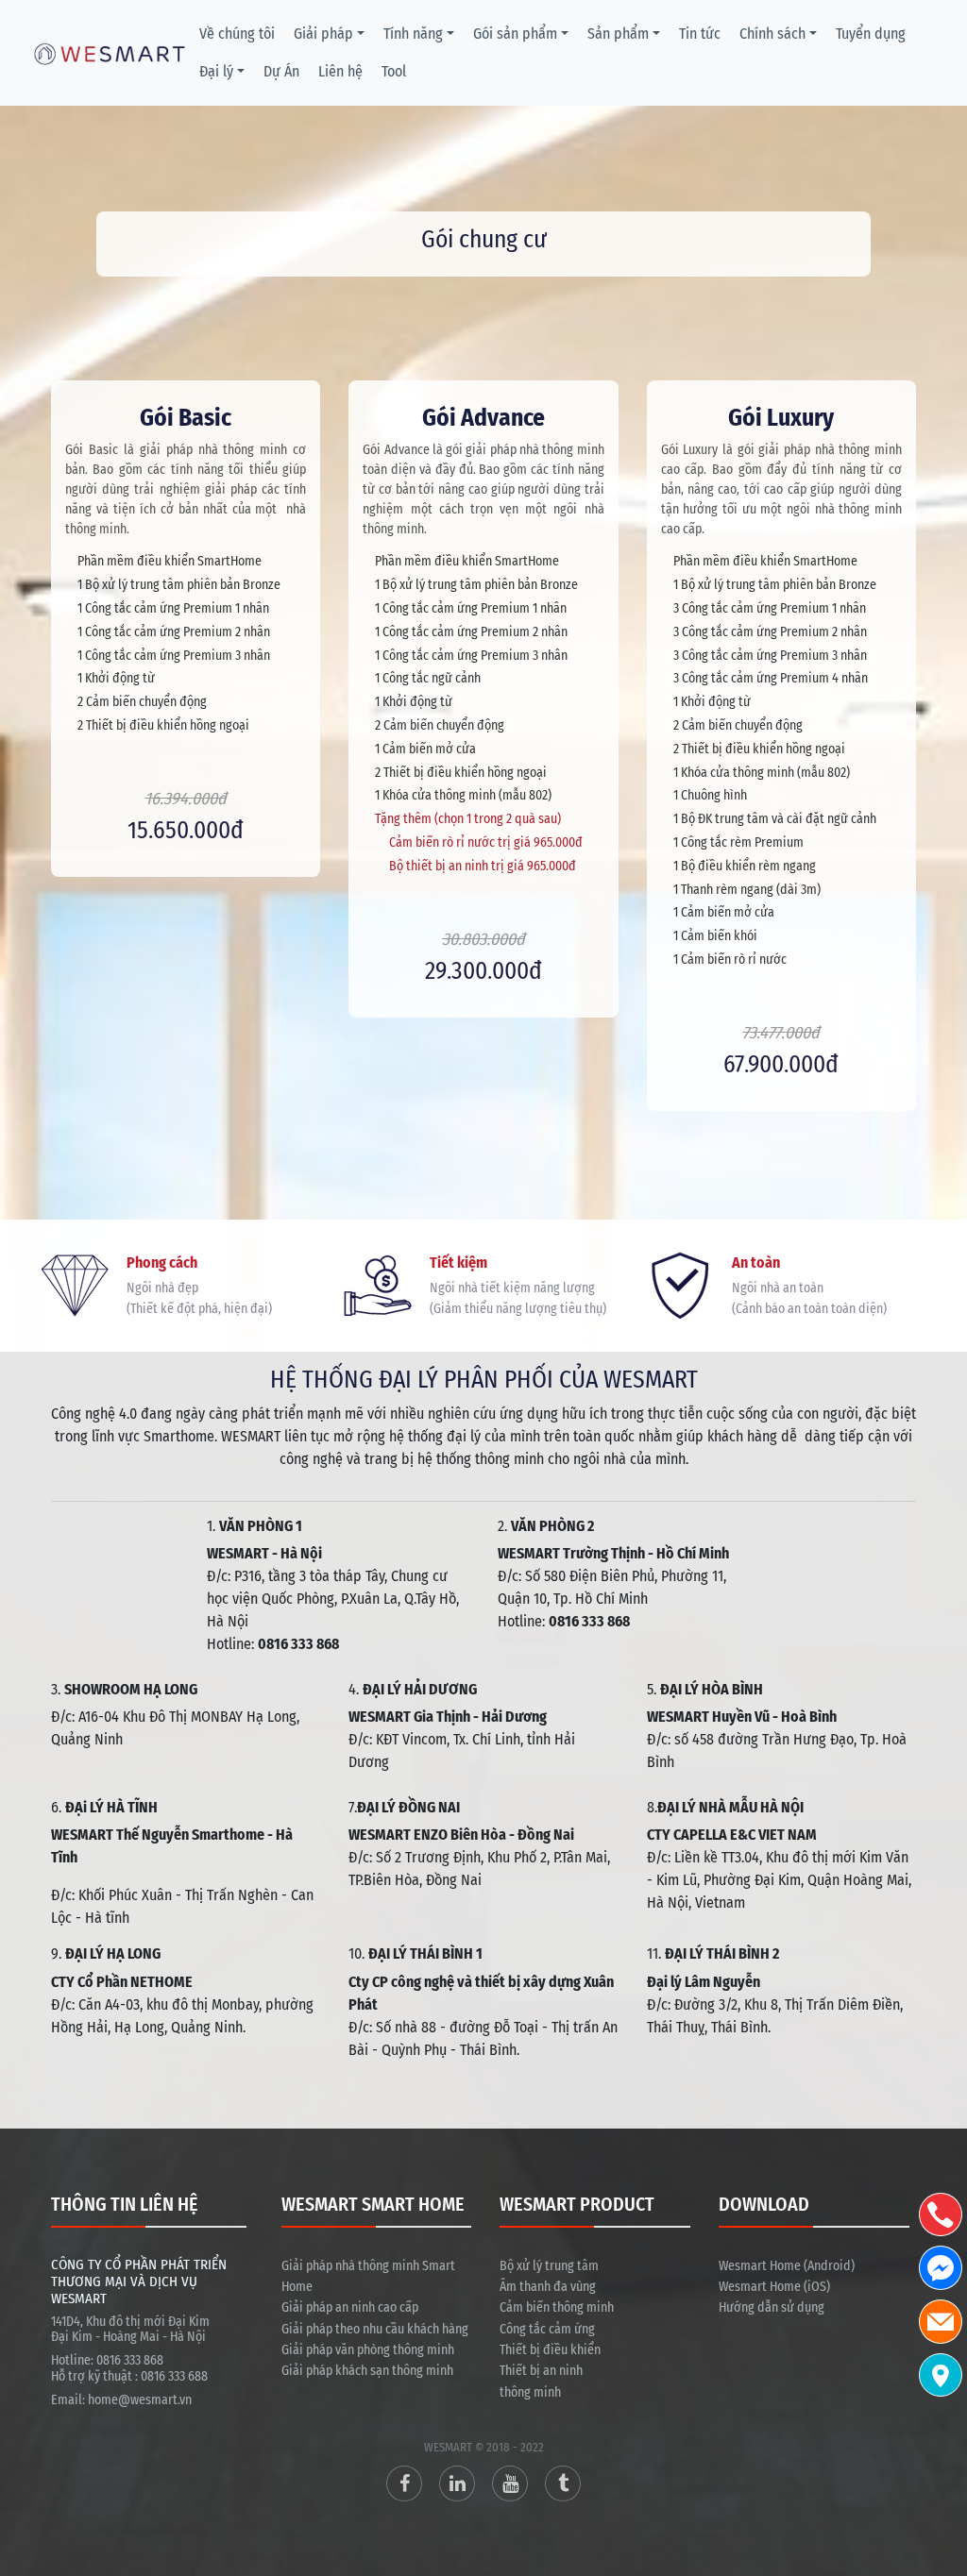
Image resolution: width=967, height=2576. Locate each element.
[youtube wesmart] (510, 2483)
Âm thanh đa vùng (548, 2287)
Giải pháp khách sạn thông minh (367, 2371)
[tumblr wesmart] (563, 2483)
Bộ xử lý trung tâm (549, 2266)
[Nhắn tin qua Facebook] (941, 2268)
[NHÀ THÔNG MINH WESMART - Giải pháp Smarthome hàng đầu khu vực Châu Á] (110, 52)
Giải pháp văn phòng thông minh (368, 2350)
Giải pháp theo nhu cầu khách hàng (375, 2329)
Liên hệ (340, 71)
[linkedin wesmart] (457, 2483)
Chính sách (772, 34)
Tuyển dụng (871, 34)
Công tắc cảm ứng (547, 2329)
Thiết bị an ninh (541, 2371)
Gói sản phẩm (515, 34)
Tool (394, 71)
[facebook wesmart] (404, 2483)
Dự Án (281, 71)
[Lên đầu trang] (943, 2472)
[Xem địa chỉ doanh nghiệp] (941, 2375)
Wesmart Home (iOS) (774, 2287)
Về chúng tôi (237, 34)
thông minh (530, 2392)
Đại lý (216, 71)
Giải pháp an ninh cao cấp (350, 2307)
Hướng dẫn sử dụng (772, 2307)
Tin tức (700, 34)
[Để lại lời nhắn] (941, 2322)
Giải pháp (323, 34)
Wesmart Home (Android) (787, 2266)
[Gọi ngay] (941, 2215)
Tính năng (413, 34)
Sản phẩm (618, 34)
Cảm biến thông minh (557, 2307)
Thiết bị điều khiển (550, 2350)
